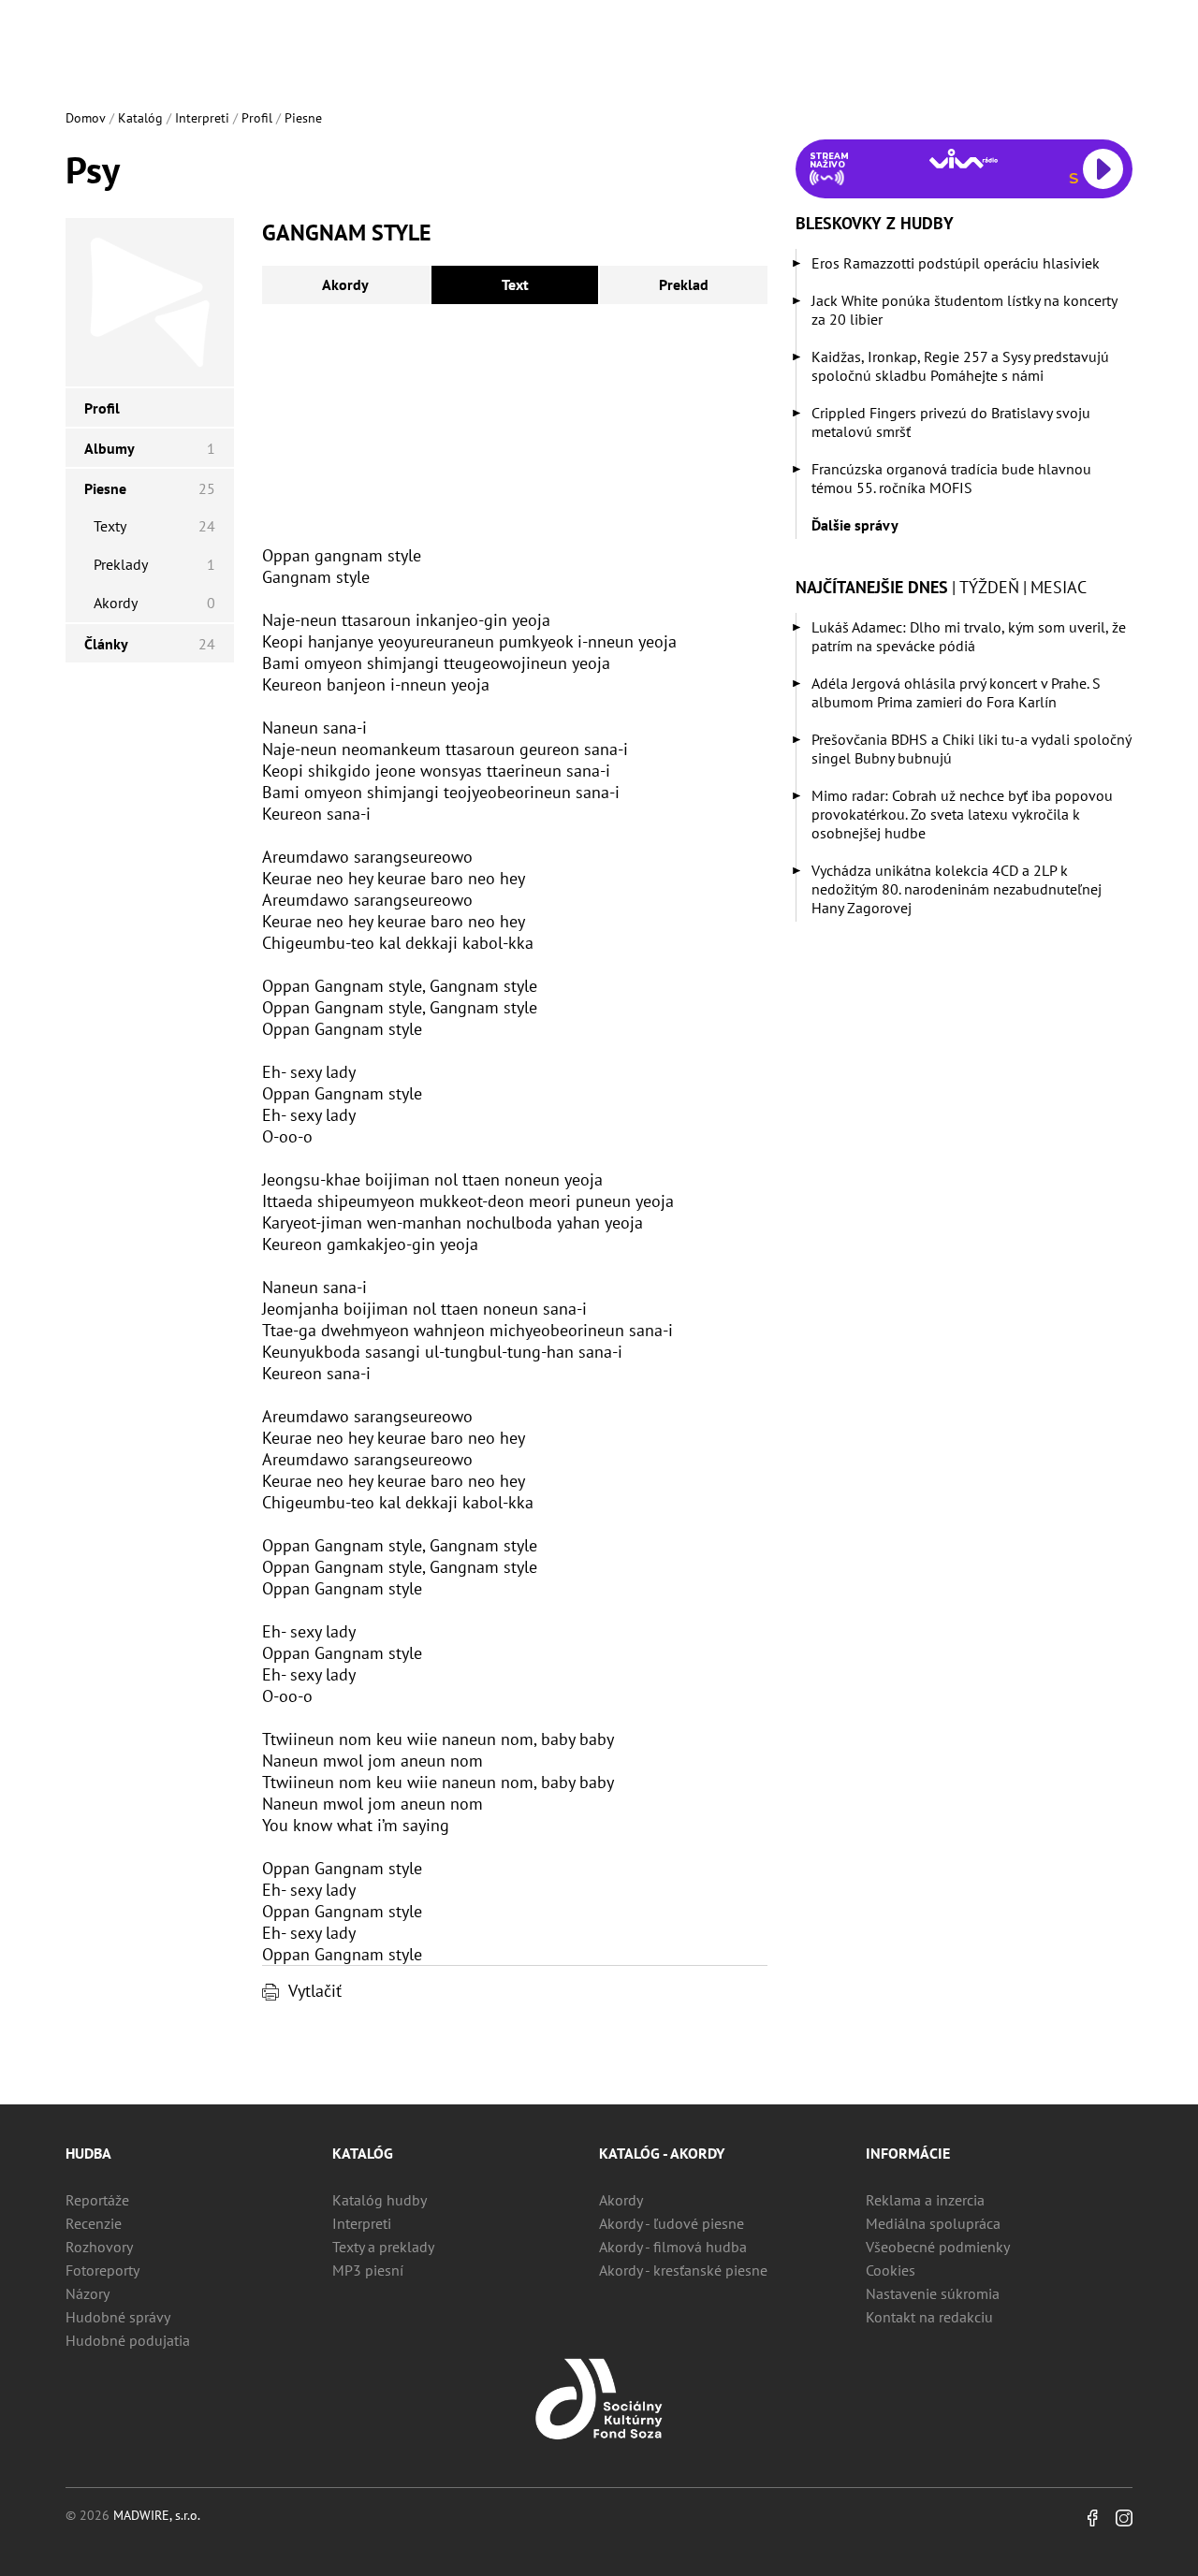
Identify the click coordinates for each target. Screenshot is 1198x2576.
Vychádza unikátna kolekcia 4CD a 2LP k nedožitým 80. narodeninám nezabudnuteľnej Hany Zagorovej (957, 889)
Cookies (891, 2270)
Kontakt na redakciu (929, 2317)
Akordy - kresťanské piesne (683, 2270)
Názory (88, 2293)
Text (515, 284)
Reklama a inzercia (925, 2200)
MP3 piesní (368, 2270)
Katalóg (140, 118)
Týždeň (989, 587)
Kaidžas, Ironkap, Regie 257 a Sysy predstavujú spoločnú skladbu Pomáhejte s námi (960, 366)
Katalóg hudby (380, 2200)
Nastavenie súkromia (933, 2293)
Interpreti (202, 118)
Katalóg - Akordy (662, 2153)
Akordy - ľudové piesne (672, 2223)
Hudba (88, 2153)
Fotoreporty (102, 2270)
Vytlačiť (315, 1991)
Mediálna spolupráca (933, 2223)
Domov (86, 118)
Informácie (908, 2153)
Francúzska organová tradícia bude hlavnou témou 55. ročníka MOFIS (951, 478)
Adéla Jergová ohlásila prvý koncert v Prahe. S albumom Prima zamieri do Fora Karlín (956, 692)
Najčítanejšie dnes (872, 587)
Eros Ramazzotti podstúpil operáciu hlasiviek (956, 263)
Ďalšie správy (855, 525)
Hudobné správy (118, 2317)
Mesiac (1059, 587)
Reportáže (97, 2200)
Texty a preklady (383, 2247)
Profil (257, 118)
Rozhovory (99, 2247)
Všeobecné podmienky (938, 2247)
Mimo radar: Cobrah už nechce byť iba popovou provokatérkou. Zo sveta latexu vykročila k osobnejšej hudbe (962, 814)
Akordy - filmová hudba (673, 2247)
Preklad (684, 284)
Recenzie (94, 2223)
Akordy (345, 284)
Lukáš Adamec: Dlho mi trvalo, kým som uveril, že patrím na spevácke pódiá (969, 636)
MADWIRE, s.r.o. (157, 2515)
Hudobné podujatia (128, 2340)
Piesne (303, 118)
